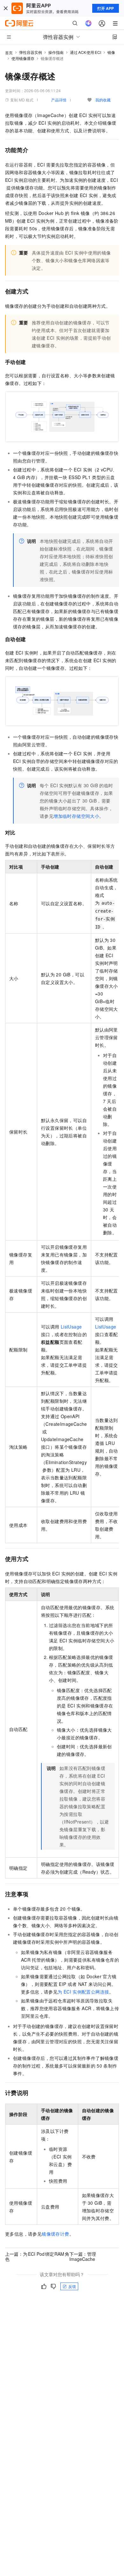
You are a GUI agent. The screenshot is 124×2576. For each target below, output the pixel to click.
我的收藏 (103, 100)
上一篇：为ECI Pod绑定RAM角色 (37, 2256)
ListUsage (71, 1327)
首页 (9, 52)
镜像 (111, 52)
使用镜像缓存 (23, 58)
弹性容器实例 (31, 52)
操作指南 (56, 52)
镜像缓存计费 (55, 2234)
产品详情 (59, 100)
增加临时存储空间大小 (76, 816)
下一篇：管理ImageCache (83, 2256)
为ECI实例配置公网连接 (83, 1992)
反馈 (72, 2286)
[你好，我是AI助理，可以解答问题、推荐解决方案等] (88, 23)
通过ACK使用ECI (86, 52)
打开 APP (106, 8)
